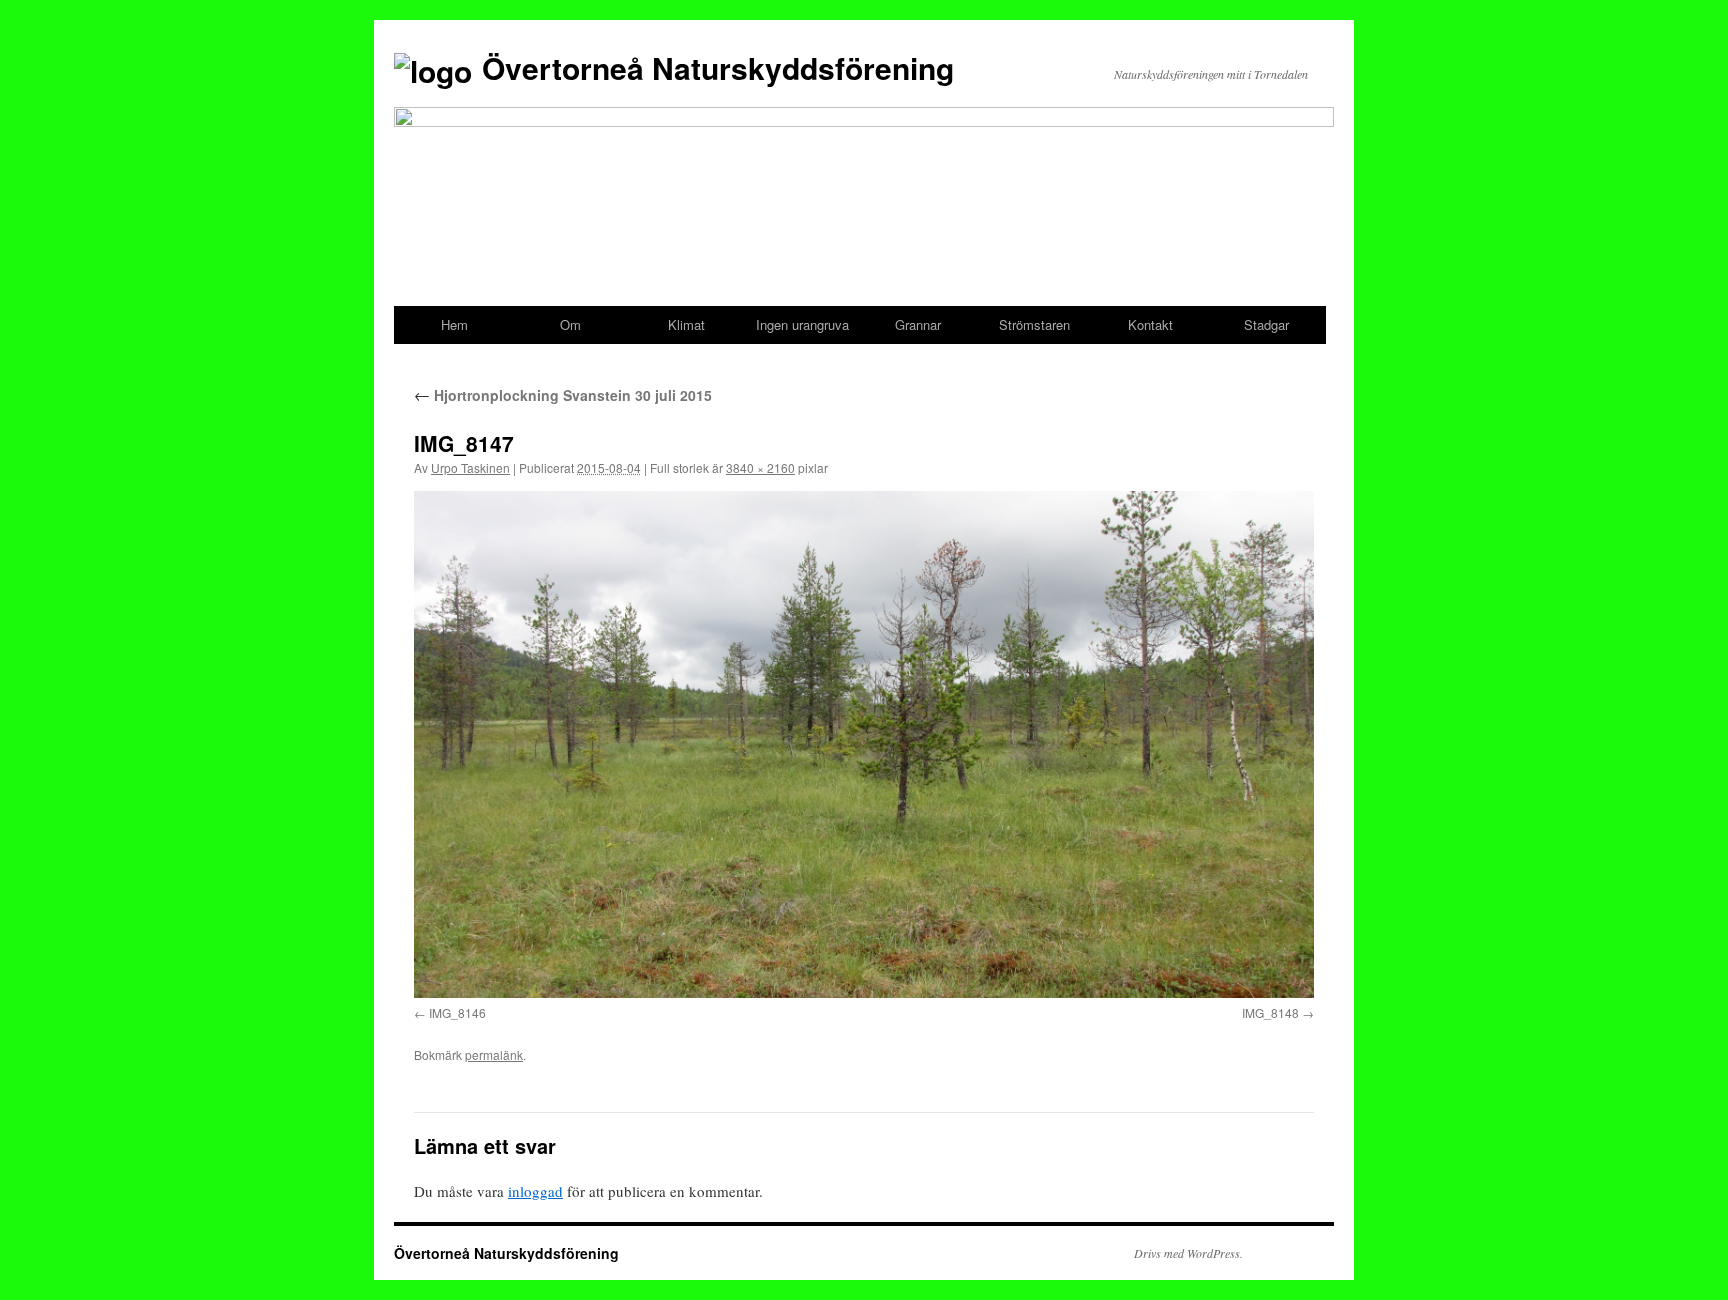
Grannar (918, 324)
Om (570, 324)
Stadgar (1266, 324)
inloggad (535, 1191)
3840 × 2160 (760, 467)
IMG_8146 (457, 1012)
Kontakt (1150, 324)
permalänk (494, 1054)
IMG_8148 (1270, 1012)
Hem (454, 324)
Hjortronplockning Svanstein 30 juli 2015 (563, 395)
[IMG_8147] (864, 744)
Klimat (686, 324)
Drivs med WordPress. (1188, 1253)
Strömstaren (1034, 324)
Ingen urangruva (802, 324)
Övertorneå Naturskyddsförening (718, 67)
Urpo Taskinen (470, 467)
